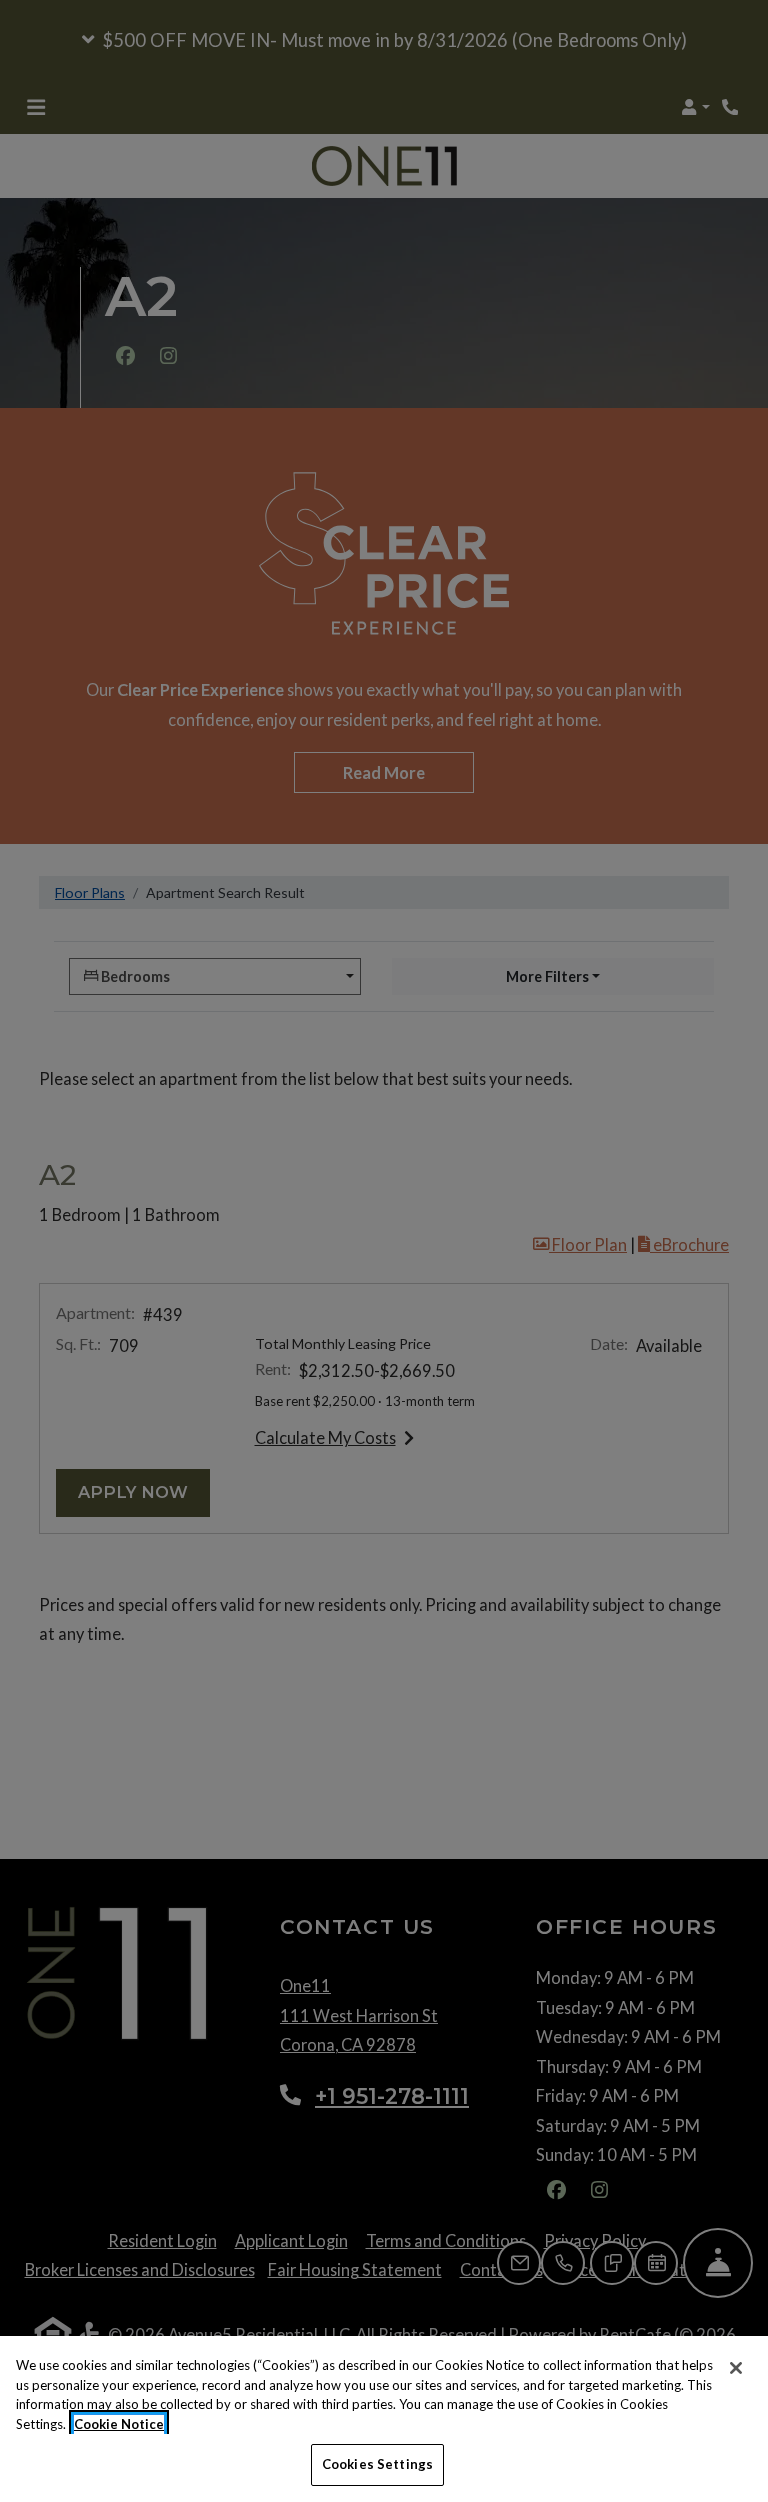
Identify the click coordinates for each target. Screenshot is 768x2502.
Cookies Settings (377, 2464)
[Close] (736, 2368)
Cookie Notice (119, 2424)
